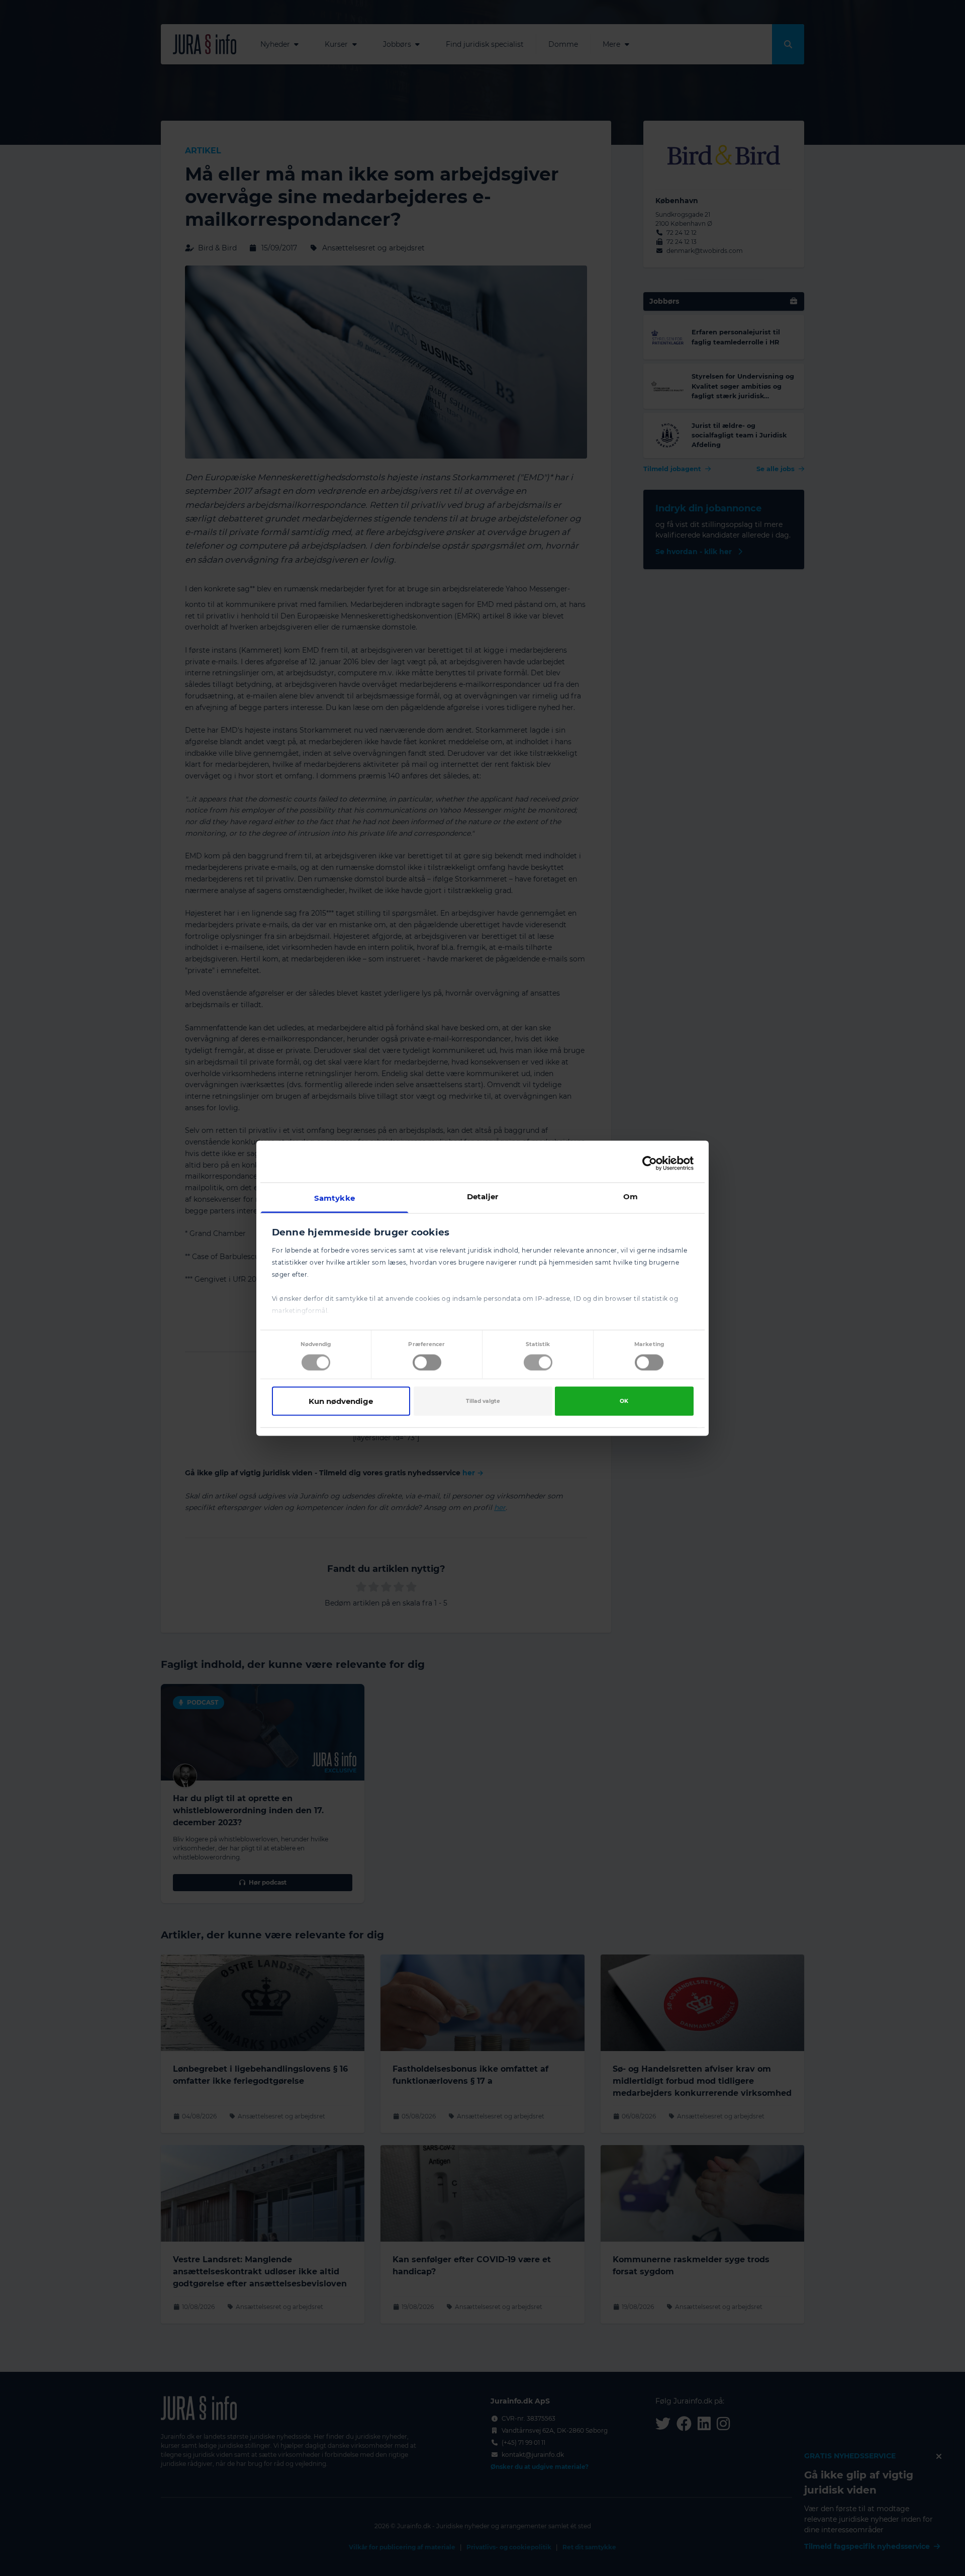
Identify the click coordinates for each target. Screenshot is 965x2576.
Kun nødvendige (341, 1401)
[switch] (427, 1363)
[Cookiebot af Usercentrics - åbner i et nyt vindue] (650, 1164)
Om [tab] (631, 1196)
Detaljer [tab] (483, 1196)
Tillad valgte (483, 1401)
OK (624, 1401)
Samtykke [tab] (334, 1197)
